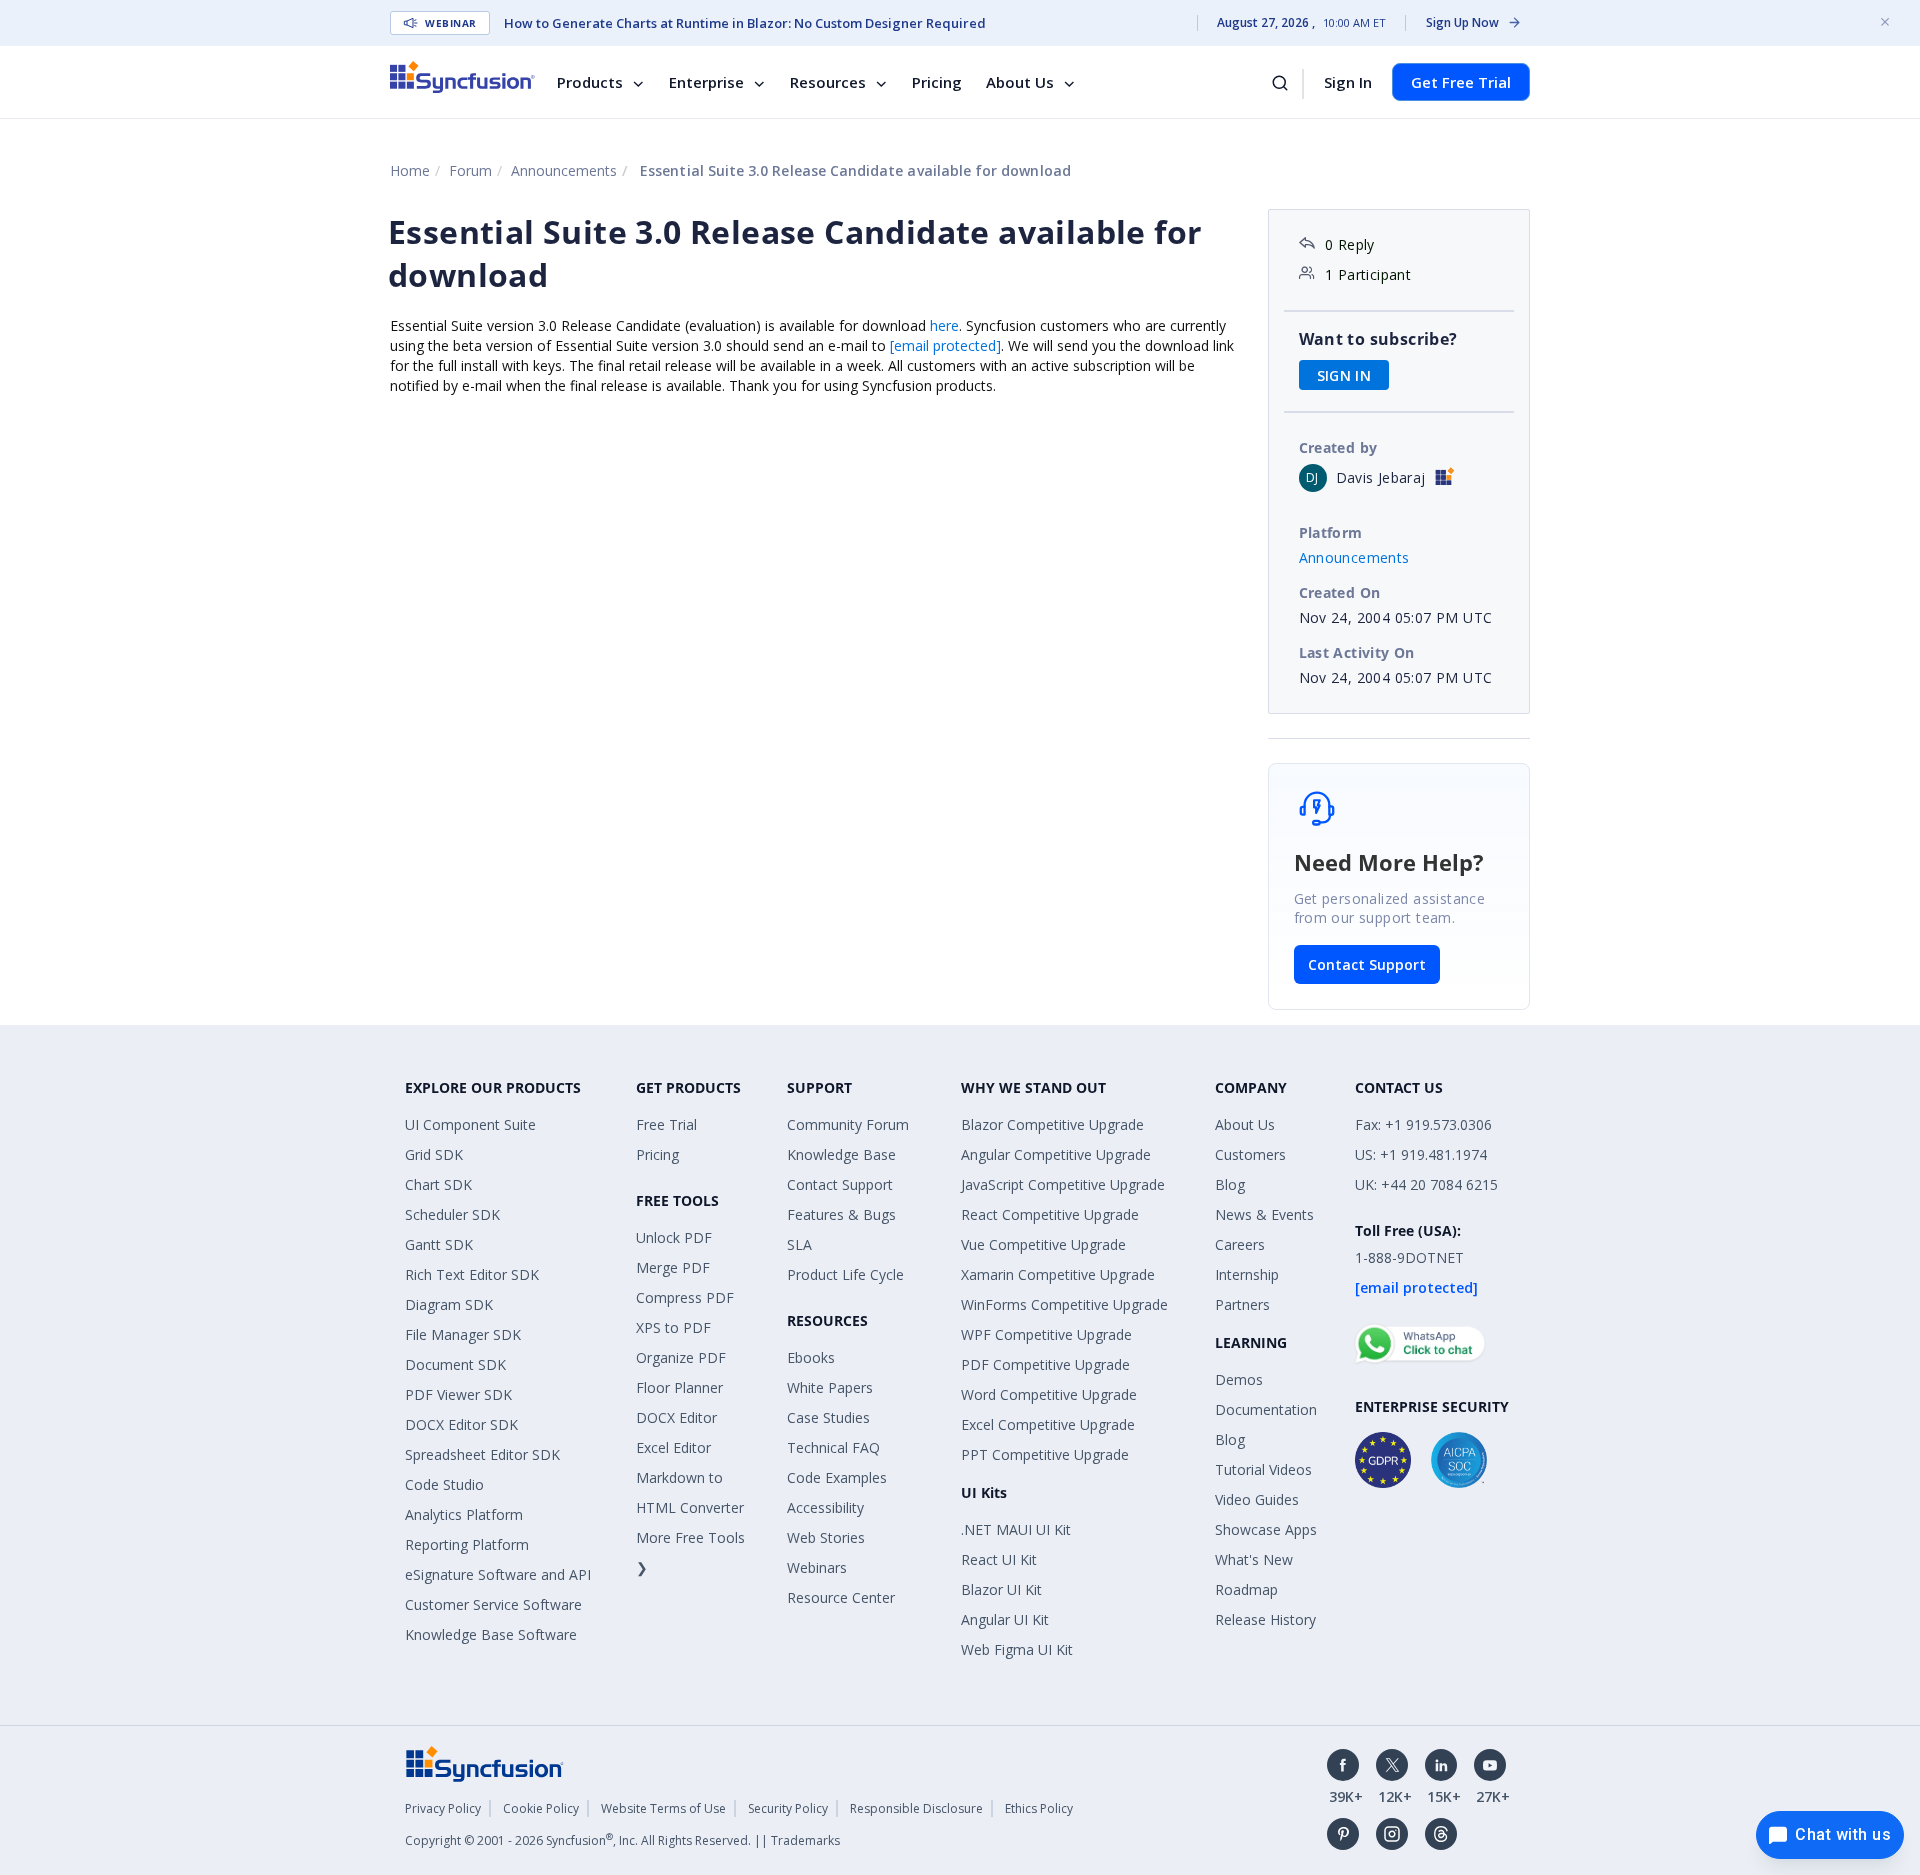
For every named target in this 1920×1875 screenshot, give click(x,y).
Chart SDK (438, 1184)
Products (590, 82)
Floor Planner (679, 1387)
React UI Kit (999, 1559)
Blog (1230, 1184)
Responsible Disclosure (916, 1808)
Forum (470, 170)
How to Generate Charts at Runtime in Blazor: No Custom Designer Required (745, 23)
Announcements (564, 170)
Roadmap (1246, 1589)
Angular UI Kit (1005, 1619)
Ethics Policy (1039, 1808)
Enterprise (706, 82)
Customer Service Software (493, 1604)
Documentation (1266, 1409)
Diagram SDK (449, 1304)
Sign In (1348, 82)
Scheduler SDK (452, 1214)
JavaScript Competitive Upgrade (1063, 1184)
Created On (1340, 592)
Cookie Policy (541, 1808)
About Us (1020, 82)
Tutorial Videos (1263, 1469)
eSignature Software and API (498, 1574)
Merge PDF (673, 1267)
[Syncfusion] (485, 1762)
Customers (1250, 1154)
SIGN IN (1344, 375)
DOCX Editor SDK (461, 1424)
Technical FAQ (833, 1447)
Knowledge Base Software (491, 1634)
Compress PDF (685, 1297)
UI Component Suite (470, 1124)
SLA (799, 1244)
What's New (1254, 1559)
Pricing (937, 82)
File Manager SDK (463, 1334)
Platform (1331, 532)
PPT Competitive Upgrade (1045, 1454)
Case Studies (828, 1417)
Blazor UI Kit (1001, 1589)
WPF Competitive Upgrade (1046, 1334)
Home (410, 170)
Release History (1265, 1619)
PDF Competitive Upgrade (1045, 1364)
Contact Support (1367, 964)
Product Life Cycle (845, 1274)
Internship (1247, 1274)
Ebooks (811, 1357)
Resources (828, 82)
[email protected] (945, 345)
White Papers (830, 1387)
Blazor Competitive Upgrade (1052, 1124)
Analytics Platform (464, 1514)
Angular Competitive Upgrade (1056, 1154)
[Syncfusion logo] (462, 77)
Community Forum (848, 1124)
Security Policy (788, 1808)
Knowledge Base (841, 1154)
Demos (1239, 1379)
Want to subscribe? (1378, 339)
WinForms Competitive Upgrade (1064, 1304)
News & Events (1264, 1214)
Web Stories (826, 1537)
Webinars (817, 1567)
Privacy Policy (443, 1808)
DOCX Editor (676, 1417)
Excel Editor (673, 1447)
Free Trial (666, 1124)
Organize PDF (681, 1357)
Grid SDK (434, 1154)
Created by (1338, 447)
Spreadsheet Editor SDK (482, 1454)
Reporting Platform (467, 1544)
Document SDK (455, 1364)
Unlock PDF (674, 1237)
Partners (1242, 1304)
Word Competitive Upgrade (1049, 1394)
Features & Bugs (841, 1214)
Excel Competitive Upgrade (1048, 1424)
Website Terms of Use (663, 1808)
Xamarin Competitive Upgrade (1058, 1274)
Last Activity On (1357, 652)
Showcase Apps (1266, 1529)
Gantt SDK (439, 1244)
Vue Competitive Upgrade (1043, 1244)
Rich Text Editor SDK (472, 1274)
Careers (1240, 1244)
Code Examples (837, 1477)
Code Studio (444, 1484)
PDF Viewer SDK (458, 1394)
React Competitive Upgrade (1050, 1214)
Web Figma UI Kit (1017, 1649)
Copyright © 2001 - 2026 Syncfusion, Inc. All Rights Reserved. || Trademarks (622, 1840)
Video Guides (1257, 1499)
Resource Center (841, 1597)
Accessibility (825, 1507)
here (944, 325)
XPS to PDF (673, 1327)
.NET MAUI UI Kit (1016, 1529)
